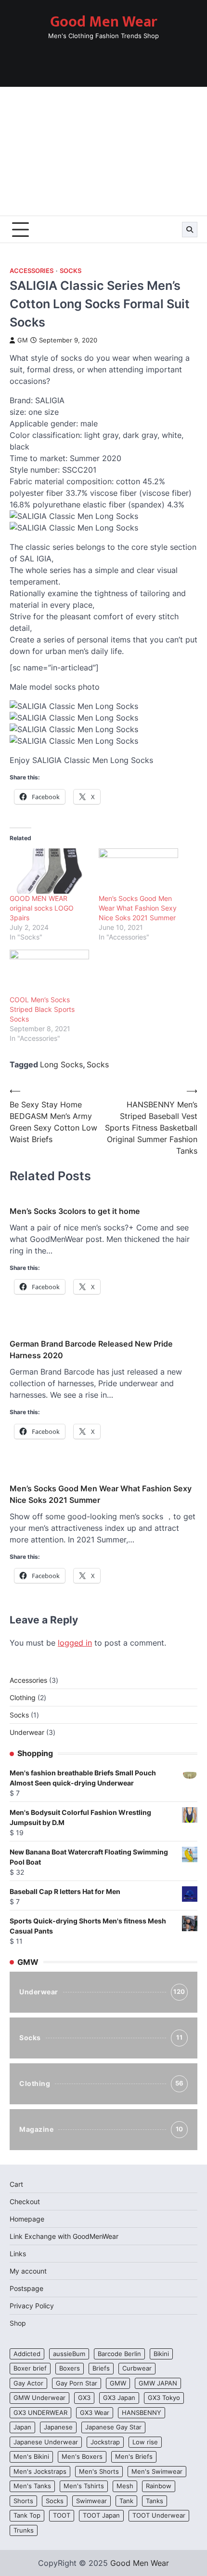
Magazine (101, 2129)
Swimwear (91, 2501)
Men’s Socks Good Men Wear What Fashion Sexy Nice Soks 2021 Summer (138, 908)
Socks (71, 271)
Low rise (145, 2442)
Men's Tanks (32, 2486)
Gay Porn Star (77, 2383)
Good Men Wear (103, 22)
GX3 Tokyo (164, 2398)
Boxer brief (30, 2368)
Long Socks (61, 1064)
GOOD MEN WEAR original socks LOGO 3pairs (42, 908)
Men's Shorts (99, 2472)
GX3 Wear (95, 2413)
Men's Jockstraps (40, 2472)
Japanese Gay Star (113, 2427)
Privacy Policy (32, 2306)
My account (28, 2271)
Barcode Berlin (119, 2354)
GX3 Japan (119, 2398)
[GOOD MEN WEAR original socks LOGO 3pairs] (49, 871)
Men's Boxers (82, 2457)
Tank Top (27, 2515)
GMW (118, 2383)
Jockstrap (105, 2442)
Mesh (125, 2486)
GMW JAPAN (158, 2383)
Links (18, 2254)
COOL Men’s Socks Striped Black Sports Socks (42, 1009)
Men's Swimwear (157, 2472)
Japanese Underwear (46, 2442)
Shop (18, 2323)
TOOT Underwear (159, 2515)
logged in (75, 1643)
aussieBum (69, 2354)
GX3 (84, 2398)
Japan (22, 2427)
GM (23, 340)
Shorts (23, 2501)
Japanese (58, 2427)
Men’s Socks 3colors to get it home (75, 1211)
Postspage (26, 2288)
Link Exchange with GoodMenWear (64, 2236)
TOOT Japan (101, 2515)
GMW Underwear (39, 2398)
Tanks (155, 2501)
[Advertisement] (103, 151)
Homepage (27, 2219)
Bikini (161, 2354)
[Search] (190, 230)
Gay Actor (28, 2383)
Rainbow (159, 2486)
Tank (126, 2501)
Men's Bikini (31, 2457)
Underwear (102, 1992)
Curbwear (137, 2368)
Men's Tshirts (84, 2486)
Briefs (101, 2368)
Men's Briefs (134, 2457)
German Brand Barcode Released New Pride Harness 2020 (91, 1349)
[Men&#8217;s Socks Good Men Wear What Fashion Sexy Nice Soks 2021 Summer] (138, 871)
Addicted (27, 2354)
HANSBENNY (142, 2413)
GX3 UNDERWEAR (40, 2413)
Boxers (70, 2368)
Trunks (24, 2530)
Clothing (102, 2083)
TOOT (62, 2515)
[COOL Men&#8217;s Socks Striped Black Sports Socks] (49, 972)
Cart (16, 2184)
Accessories (32, 271)
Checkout (25, 2201)
